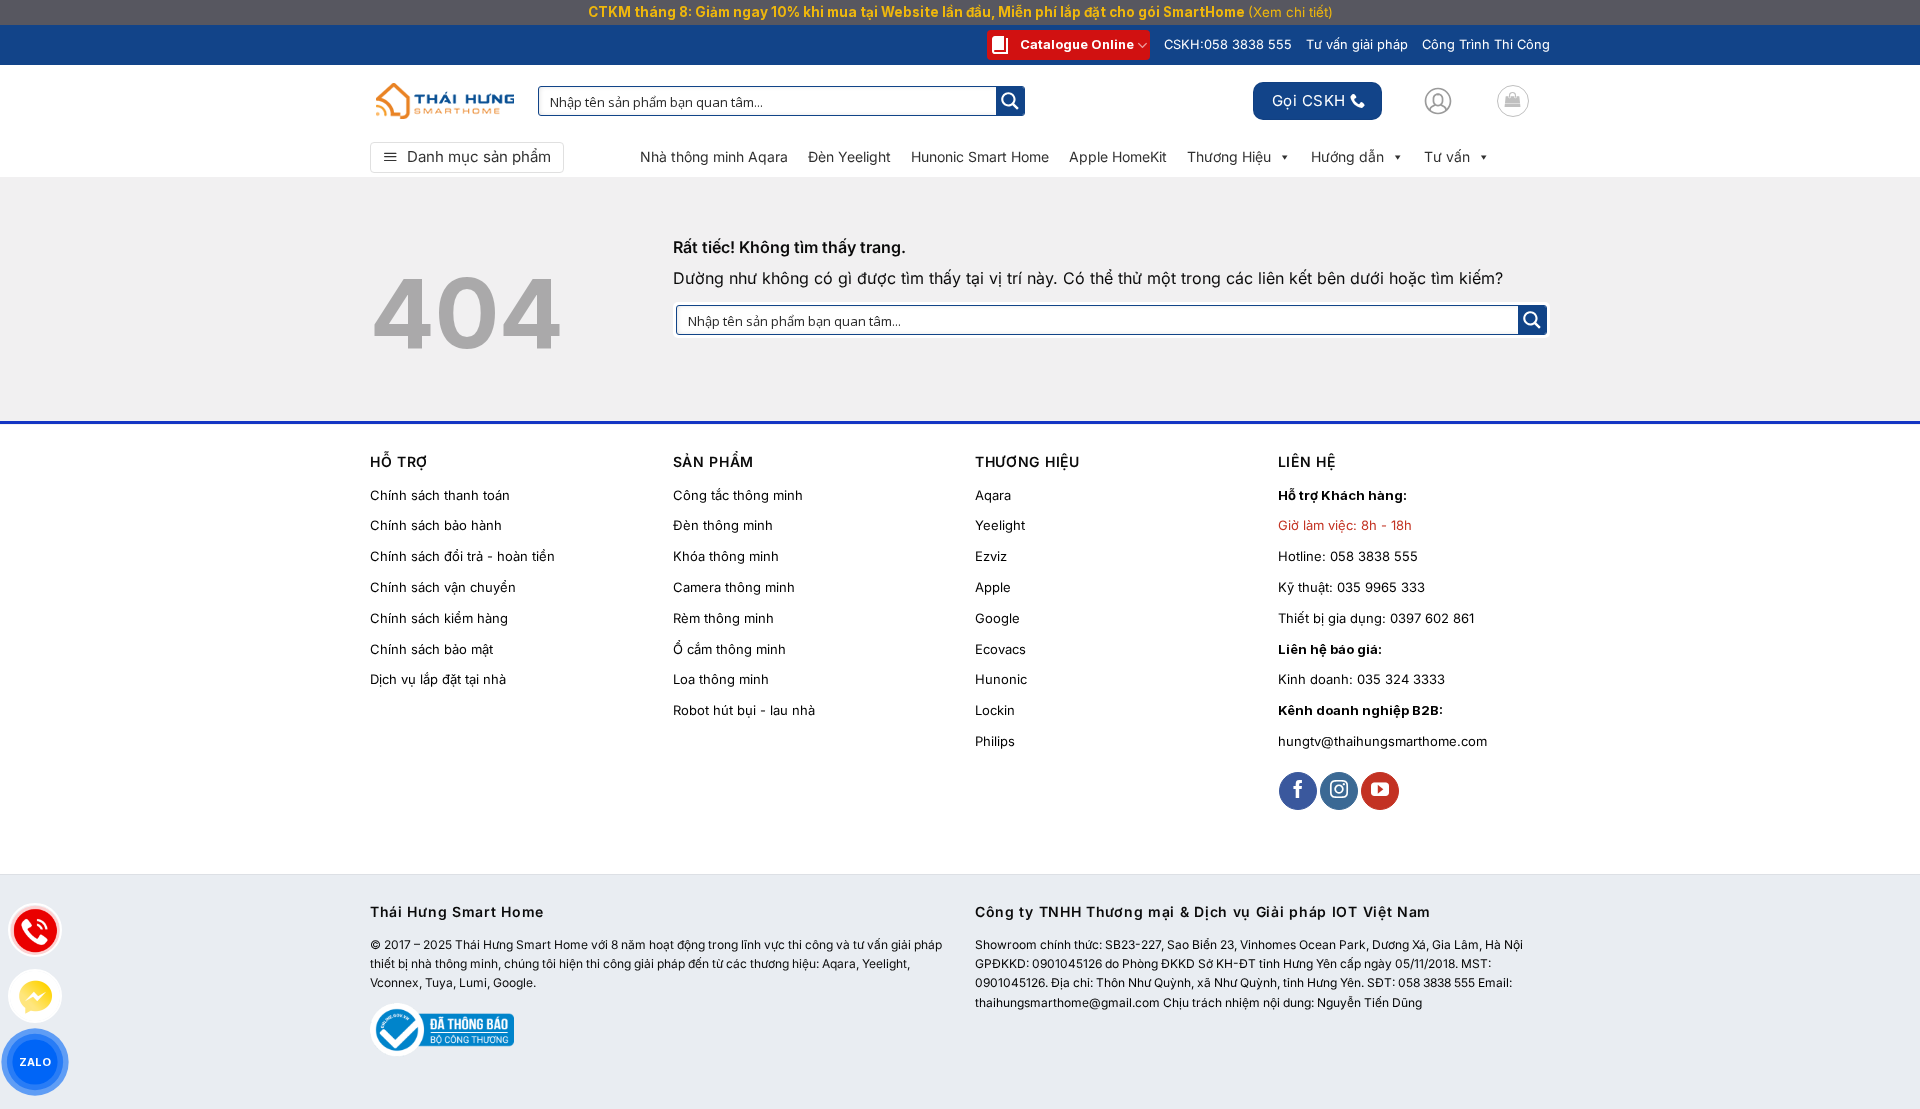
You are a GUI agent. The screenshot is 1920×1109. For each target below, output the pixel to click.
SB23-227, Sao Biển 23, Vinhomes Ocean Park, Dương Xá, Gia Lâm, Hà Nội (1314, 944)
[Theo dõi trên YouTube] (1380, 791)
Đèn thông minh (723, 525)
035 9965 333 (1381, 587)
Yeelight (1000, 525)
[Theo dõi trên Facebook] (1298, 791)
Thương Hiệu (1229, 156)
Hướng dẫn (1347, 156)
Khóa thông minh (726, 556)
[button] (1438, 101)
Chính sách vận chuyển (443, 587)
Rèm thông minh (723, 618)
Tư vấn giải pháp (1357, 44)
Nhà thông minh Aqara (714, 156)
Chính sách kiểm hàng (439, 618)
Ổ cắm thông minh (729, 649)
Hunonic (1001, 679)
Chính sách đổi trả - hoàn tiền (462, 556)
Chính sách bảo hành (436, 525)
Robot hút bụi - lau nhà (744, 710)
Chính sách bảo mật (431, 649)
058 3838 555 (1374, 556)
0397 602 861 (1432, 618)
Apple (993, 587)
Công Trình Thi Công (1486, 44)
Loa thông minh (721, 679)
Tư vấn (1447, 156)
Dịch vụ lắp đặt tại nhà (438, 679)
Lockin (995, 710)
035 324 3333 (1401, 679)
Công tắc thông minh (738, 495)
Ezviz (991, 556)
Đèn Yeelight (849, 156)
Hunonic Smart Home (980, 156)
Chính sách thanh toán (440, 495)
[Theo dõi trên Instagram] (1339, 791)
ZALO (35, 1061)
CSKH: (1228, 44)
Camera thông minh (734, 587)
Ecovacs (1000, 649)
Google (997, 618)
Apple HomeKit (1118, 156)
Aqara (993, 495)
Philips (995, 741)
